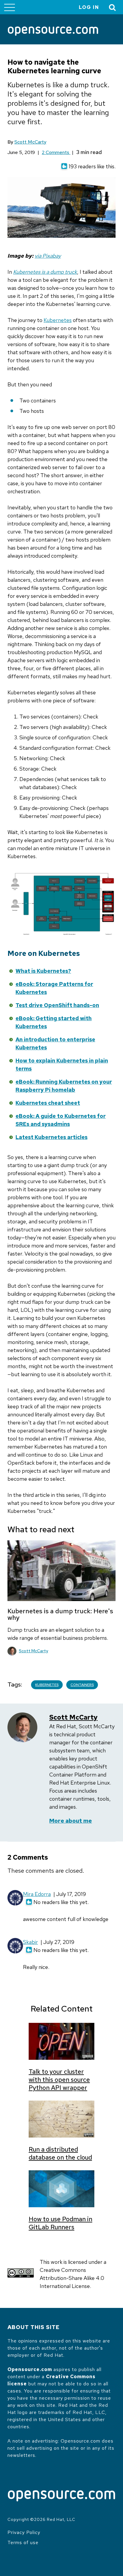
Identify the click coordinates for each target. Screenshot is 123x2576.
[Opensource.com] (53, 32)
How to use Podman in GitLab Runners (60, 2223)
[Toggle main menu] (10, 7)
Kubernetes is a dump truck (45, 272)
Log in (89, 7)
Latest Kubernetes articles (51, 1137)
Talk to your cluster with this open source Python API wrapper (59, 2080)
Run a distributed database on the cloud (60, 2153)
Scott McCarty (30, 142)
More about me (71, 1821)
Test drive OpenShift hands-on (57, 1005)
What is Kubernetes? (43, 971)
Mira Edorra (37, 1894)
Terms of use (23, 2542)
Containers (82, 1685)
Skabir (30, 1942)
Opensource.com (30, 2369)
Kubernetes (58, 320)
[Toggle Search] (113, 7)
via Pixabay (48, 256)
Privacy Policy (24, 2532)
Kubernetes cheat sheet (48, 1103)
